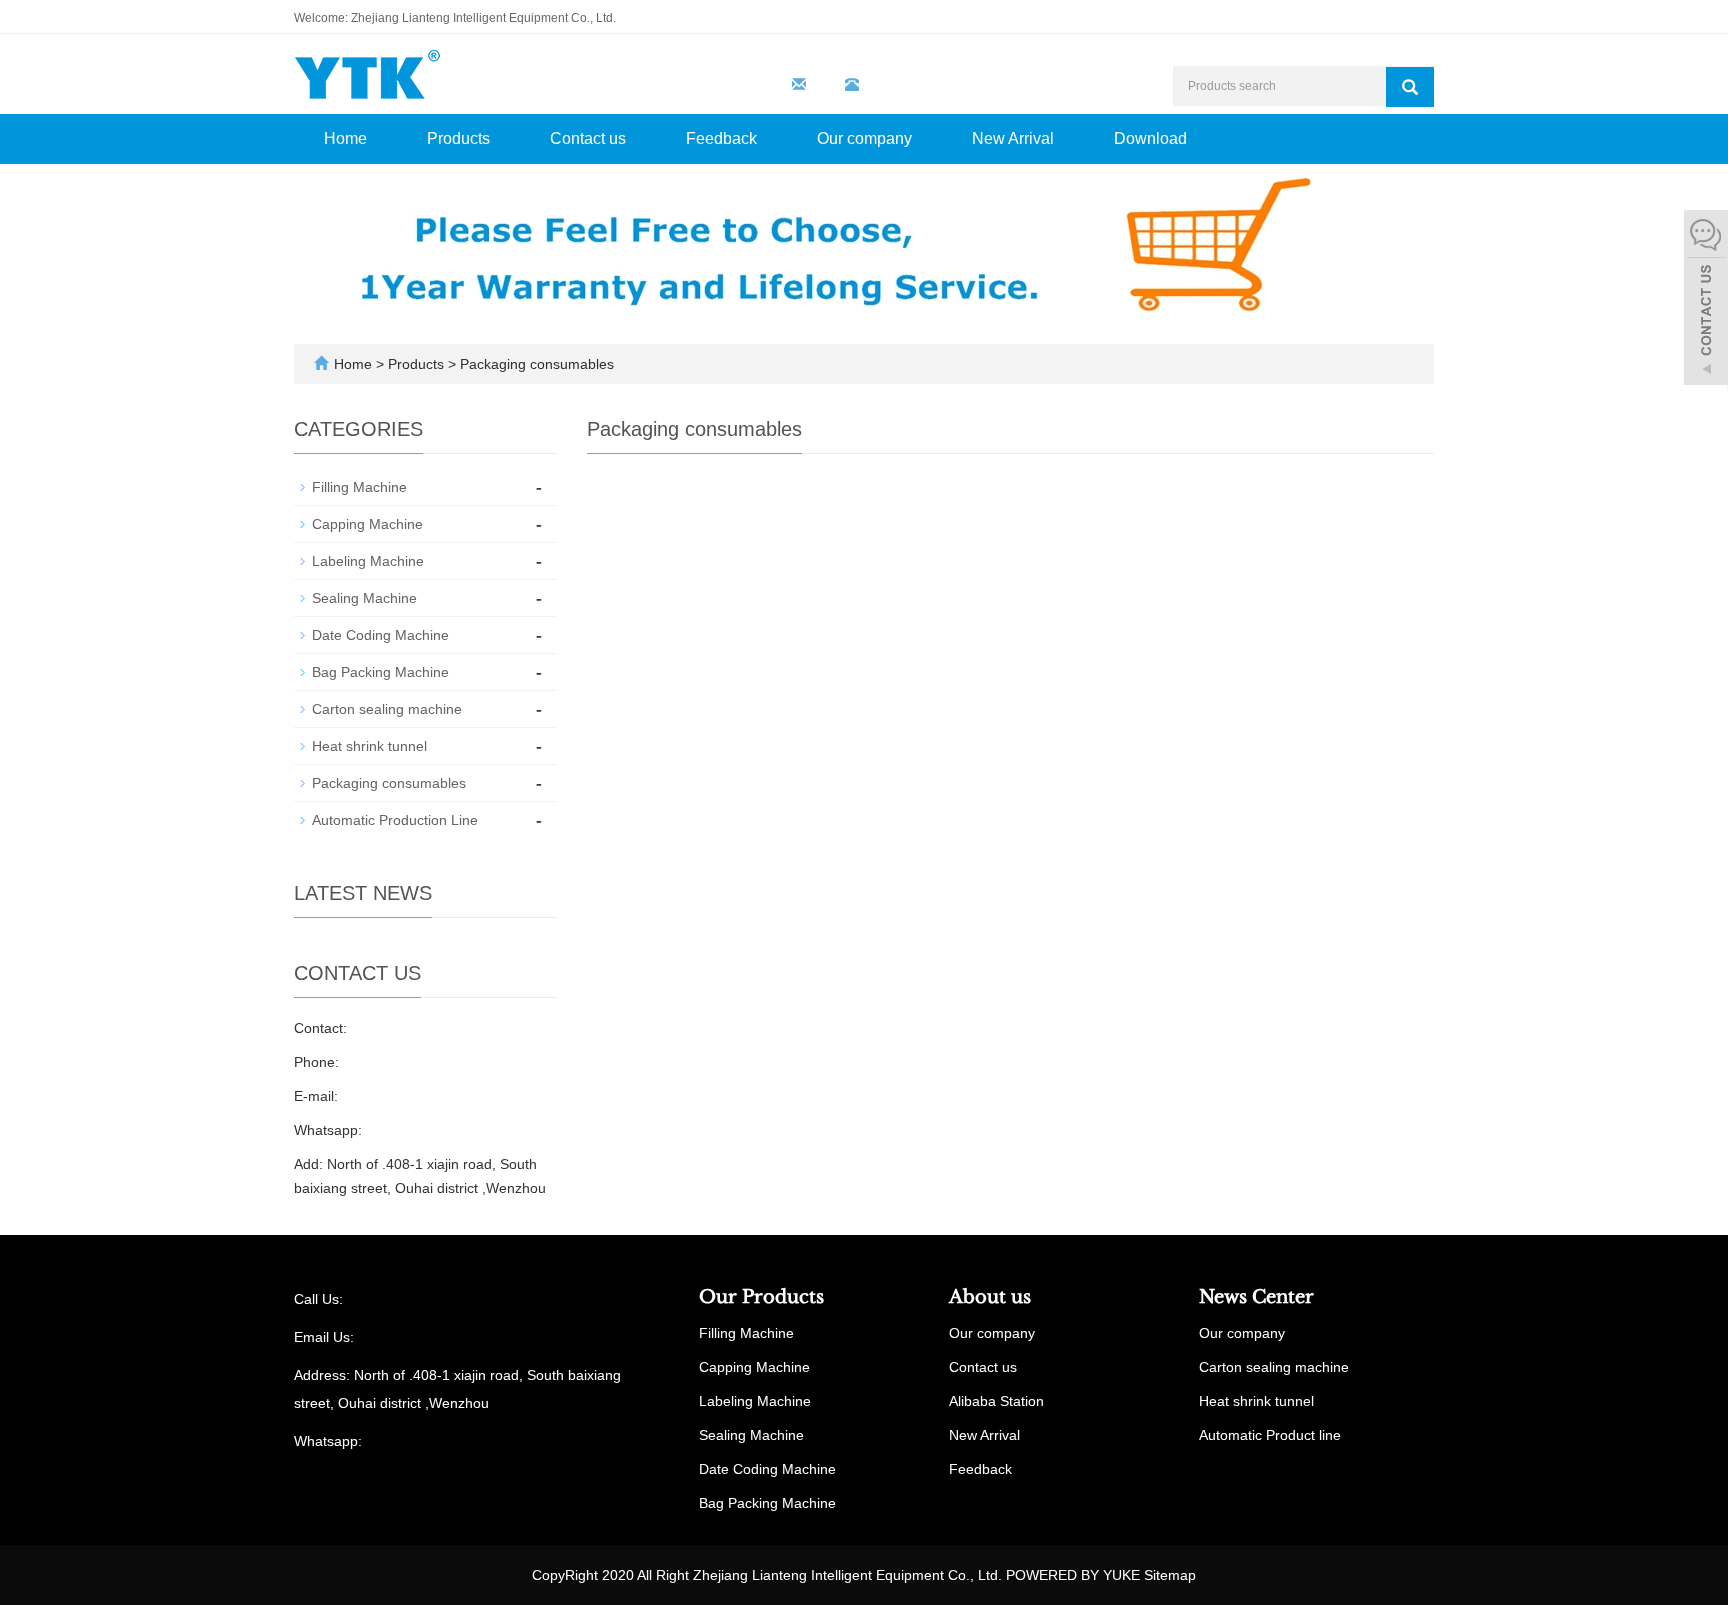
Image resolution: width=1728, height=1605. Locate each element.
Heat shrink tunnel (369, 746)
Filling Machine (359, 487)
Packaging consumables (535, 364)
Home (345, 138)
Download (1150, 138)
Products (458, 138)
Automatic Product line (1270, 1435)
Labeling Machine (368, 561)
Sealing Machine (364, 598)
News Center (1256, 1297)
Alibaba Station (996, 1401)
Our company (864, 138)
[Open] (1706, 300)
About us (990, 1297)
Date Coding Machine (380, 635)
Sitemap (1170, 1575)
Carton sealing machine (387, 709)
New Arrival (1013, 138)
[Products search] (1410, 87)
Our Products (761, 1297)
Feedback (721, 138)
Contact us (588, 138)
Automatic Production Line (395, 820)
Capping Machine (367, 524)
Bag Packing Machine (380, 672)
